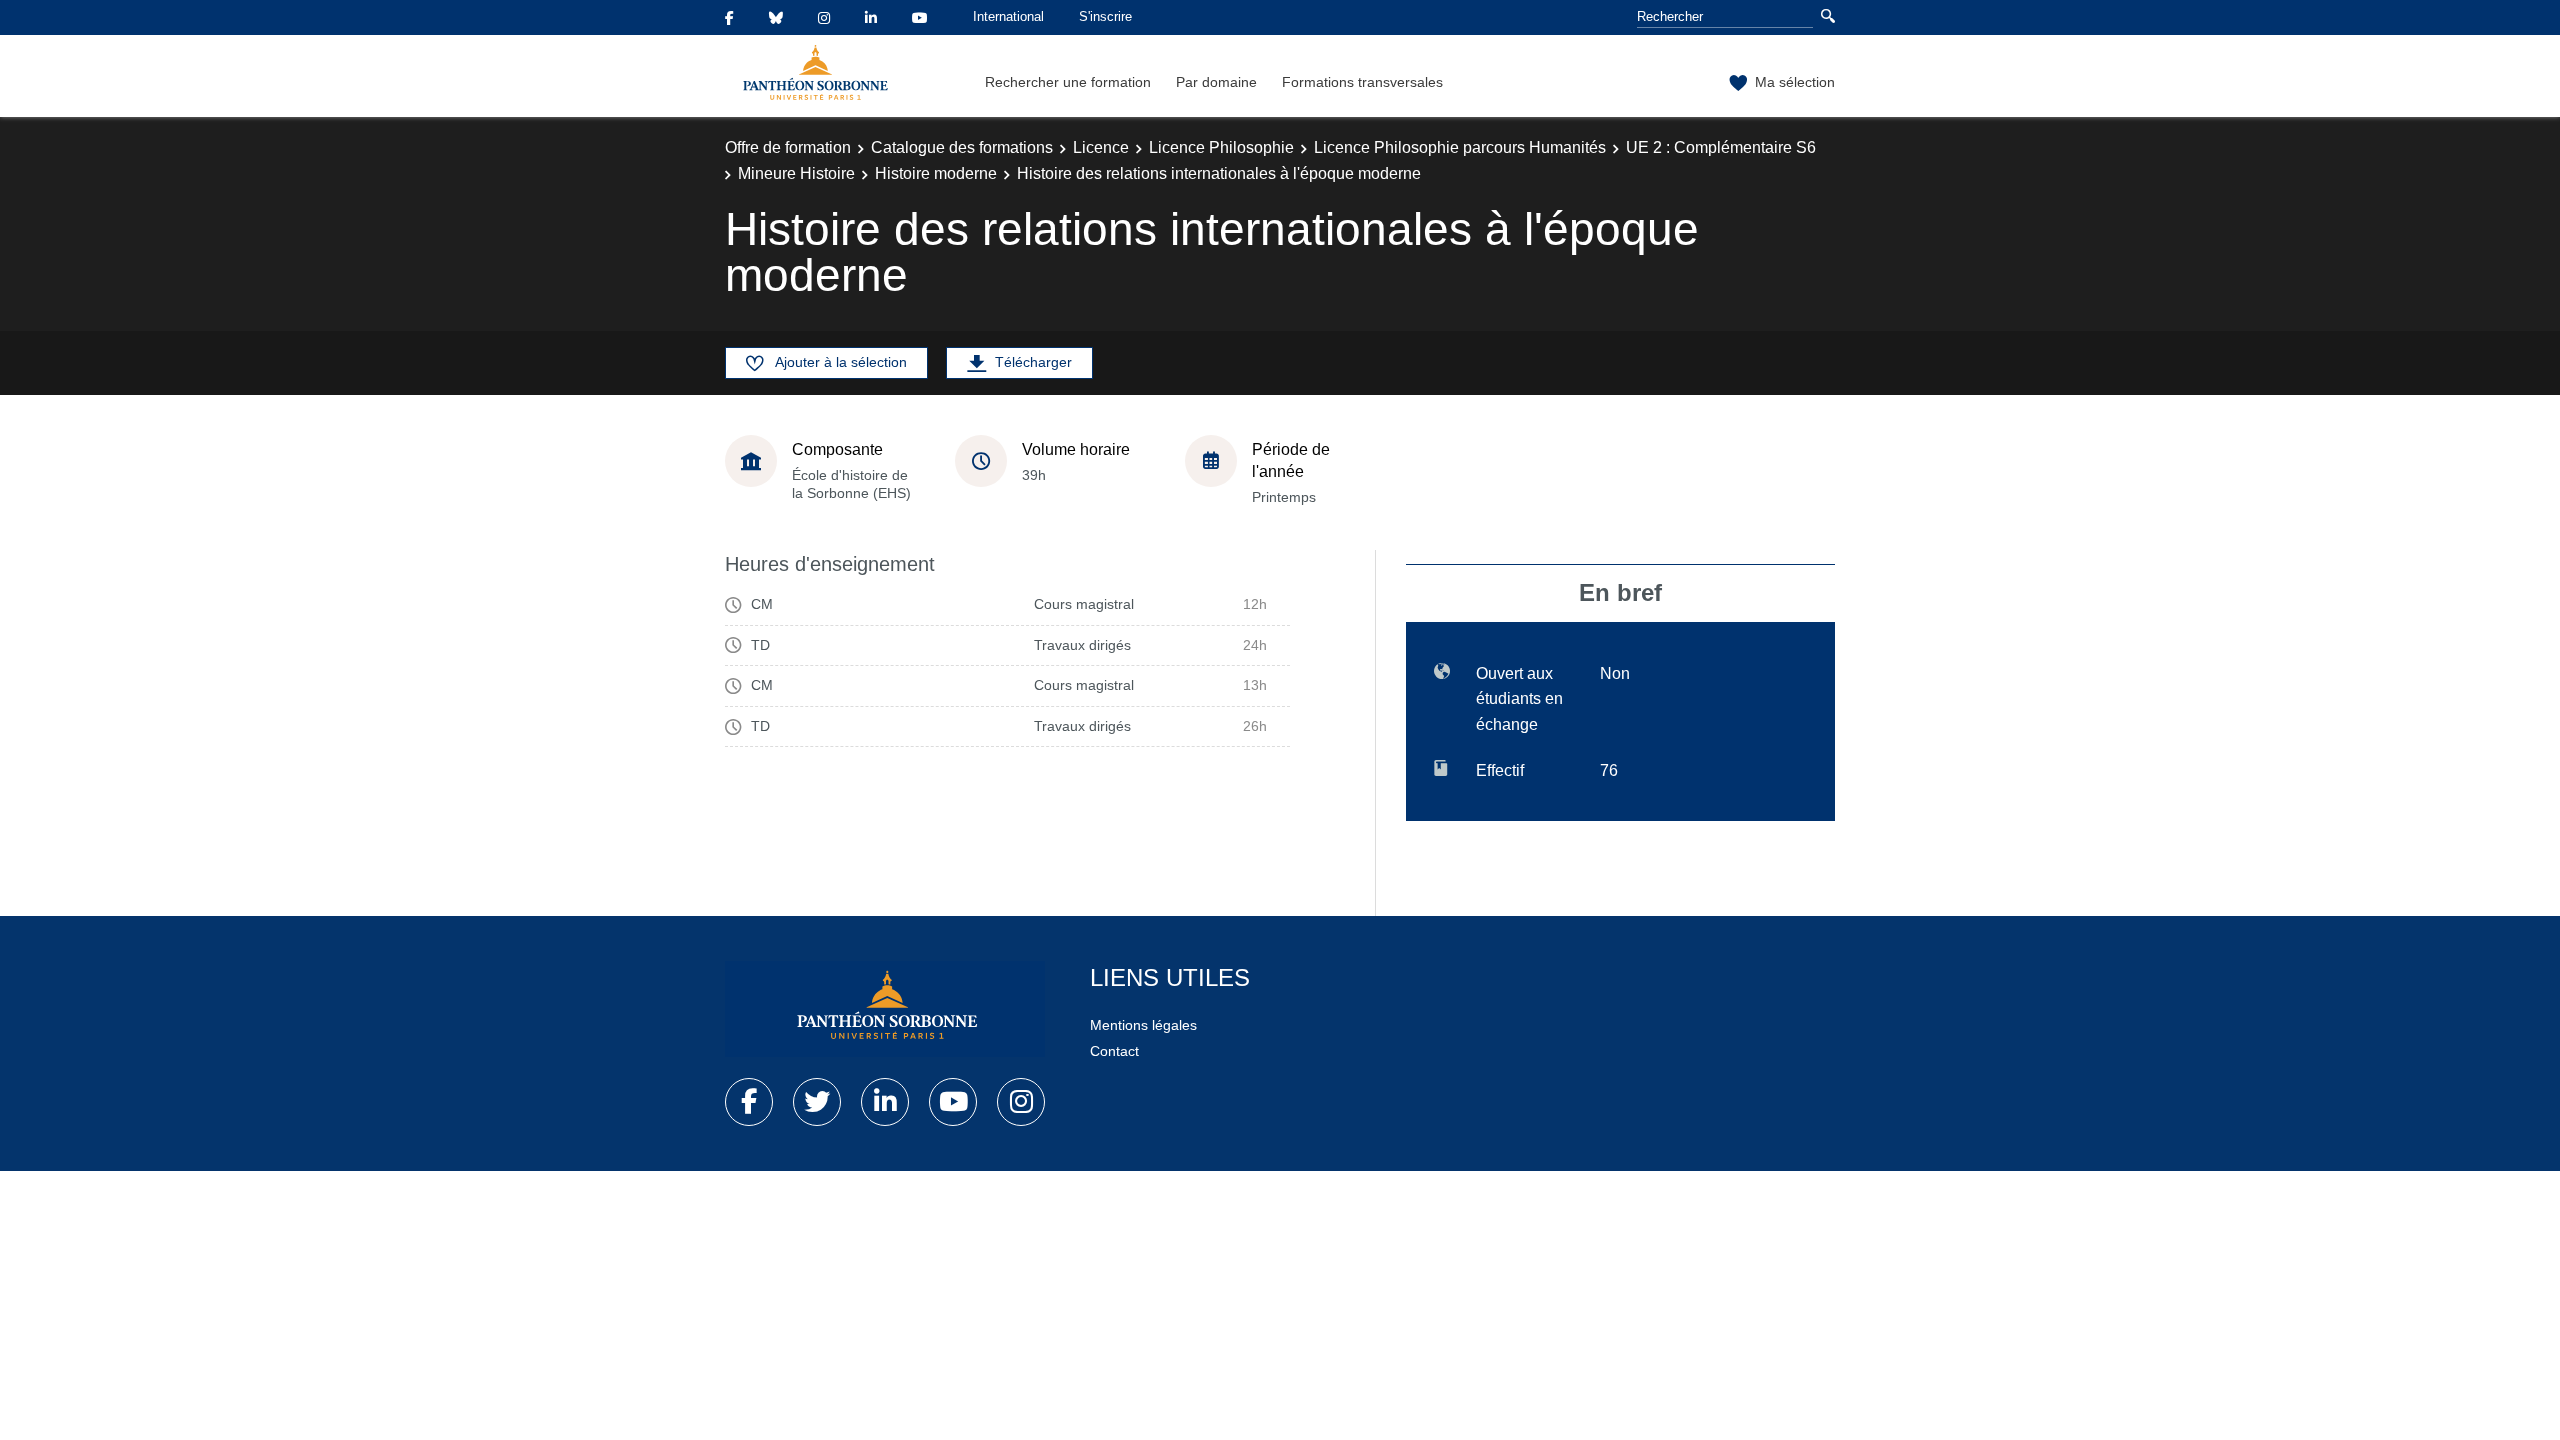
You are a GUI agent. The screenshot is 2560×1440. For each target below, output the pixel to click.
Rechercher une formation (1068, 82)
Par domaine (1216, 82)
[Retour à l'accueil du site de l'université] (885, 1009)
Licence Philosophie (1221, 147)
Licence (1101, 147)
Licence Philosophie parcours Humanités (1460, 147)
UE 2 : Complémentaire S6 (1721, 147)
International (1008, 16)
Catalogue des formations (962, 147)
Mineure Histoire (796, 173)
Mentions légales (1143, 1025)
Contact (1114, 1051)
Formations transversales (1362, 82)
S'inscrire (1105, 16)
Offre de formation (788, 147)
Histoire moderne (936, 173)
